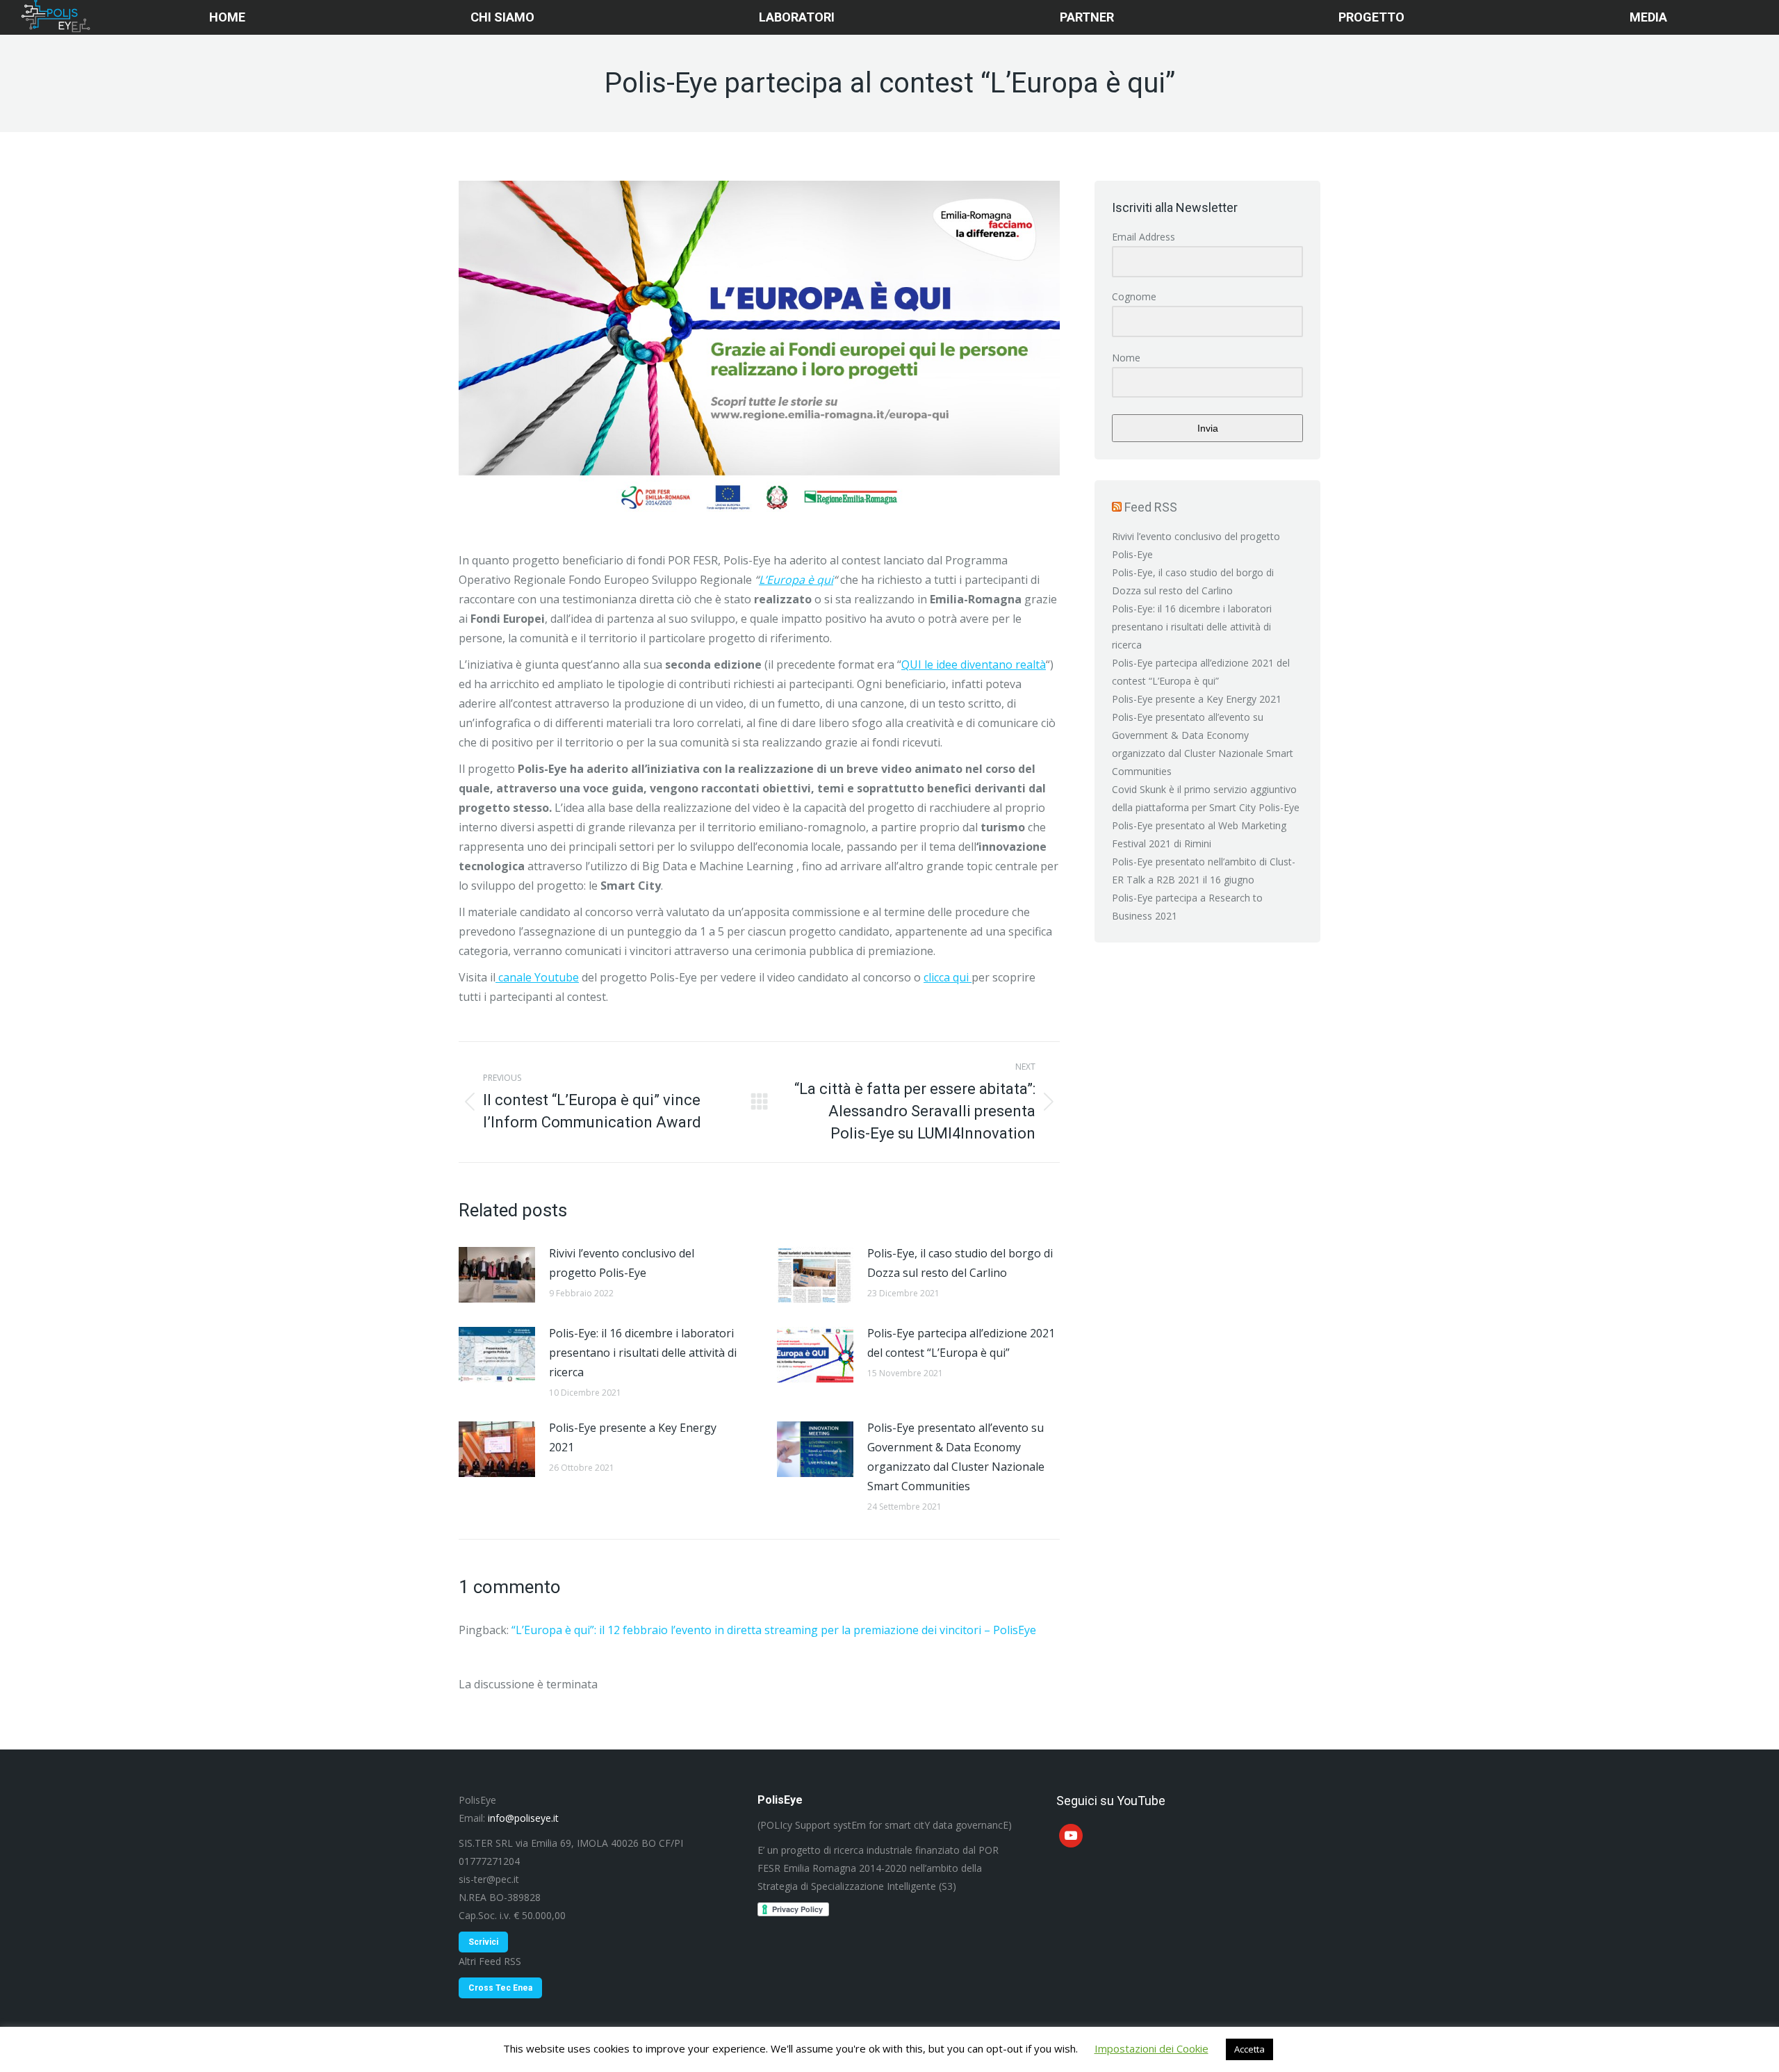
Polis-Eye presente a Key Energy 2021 (633, 1437)
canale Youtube (537, 977)
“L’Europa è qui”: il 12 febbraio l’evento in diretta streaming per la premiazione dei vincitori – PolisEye (774, 1630)
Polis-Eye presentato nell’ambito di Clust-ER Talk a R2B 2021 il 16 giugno (1204, 871)
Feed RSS (1151, 507)
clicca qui (948, 977)
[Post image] (497, 1275)
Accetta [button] (1249, 2049)
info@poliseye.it (523, 1818)
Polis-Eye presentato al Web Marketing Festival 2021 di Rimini (1199, 834)
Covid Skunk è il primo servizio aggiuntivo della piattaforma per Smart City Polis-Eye (1206, 798)
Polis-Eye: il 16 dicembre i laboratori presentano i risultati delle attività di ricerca (643, 1353)
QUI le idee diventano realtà (974, 664)
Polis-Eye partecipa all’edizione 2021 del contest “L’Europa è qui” (961, 1343)
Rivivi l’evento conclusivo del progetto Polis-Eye (622, 1263)
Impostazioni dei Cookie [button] (1151, 2048)
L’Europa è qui (796, 580)
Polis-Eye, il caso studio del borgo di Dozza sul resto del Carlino (960, 1263)
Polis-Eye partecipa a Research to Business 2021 (1187, 907)
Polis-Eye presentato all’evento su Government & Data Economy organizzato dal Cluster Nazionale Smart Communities (956, 1457)
